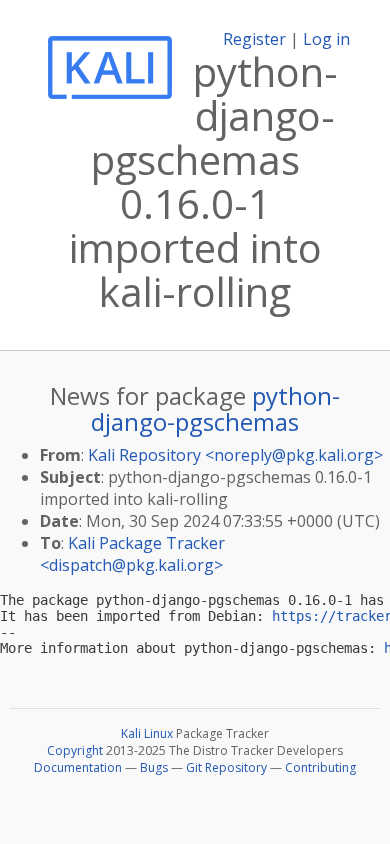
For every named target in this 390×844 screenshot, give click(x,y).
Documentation (78, 767)
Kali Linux (147, 733)
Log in (326, 39)
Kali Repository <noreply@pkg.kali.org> (235, 455)
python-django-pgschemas (215, 408)
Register (254, 39)
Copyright (75, 750)
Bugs (154, 767)
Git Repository (226, 767)
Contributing (320, 767)
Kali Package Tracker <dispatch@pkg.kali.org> (132, 554)
